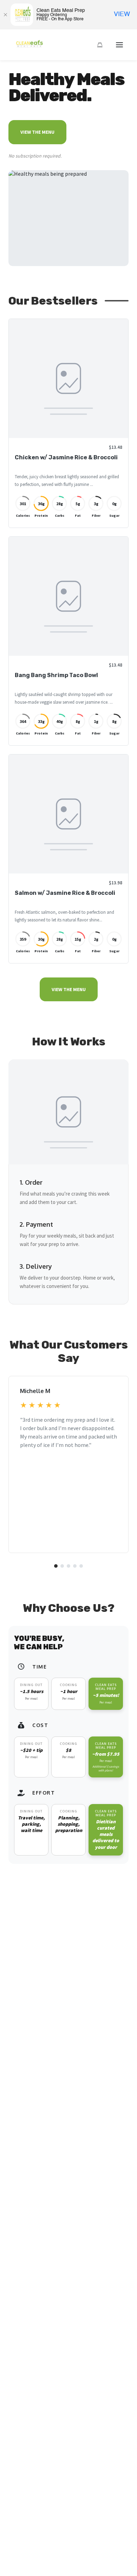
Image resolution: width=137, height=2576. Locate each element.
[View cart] (100, 45)
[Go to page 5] (81, 1566)
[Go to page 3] (68, 1566)
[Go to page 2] (62, 1566)
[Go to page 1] (56, 1566)
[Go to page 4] (75, 1566)
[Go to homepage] (28, 47)
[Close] (5, 15)
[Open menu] (119, 45)
